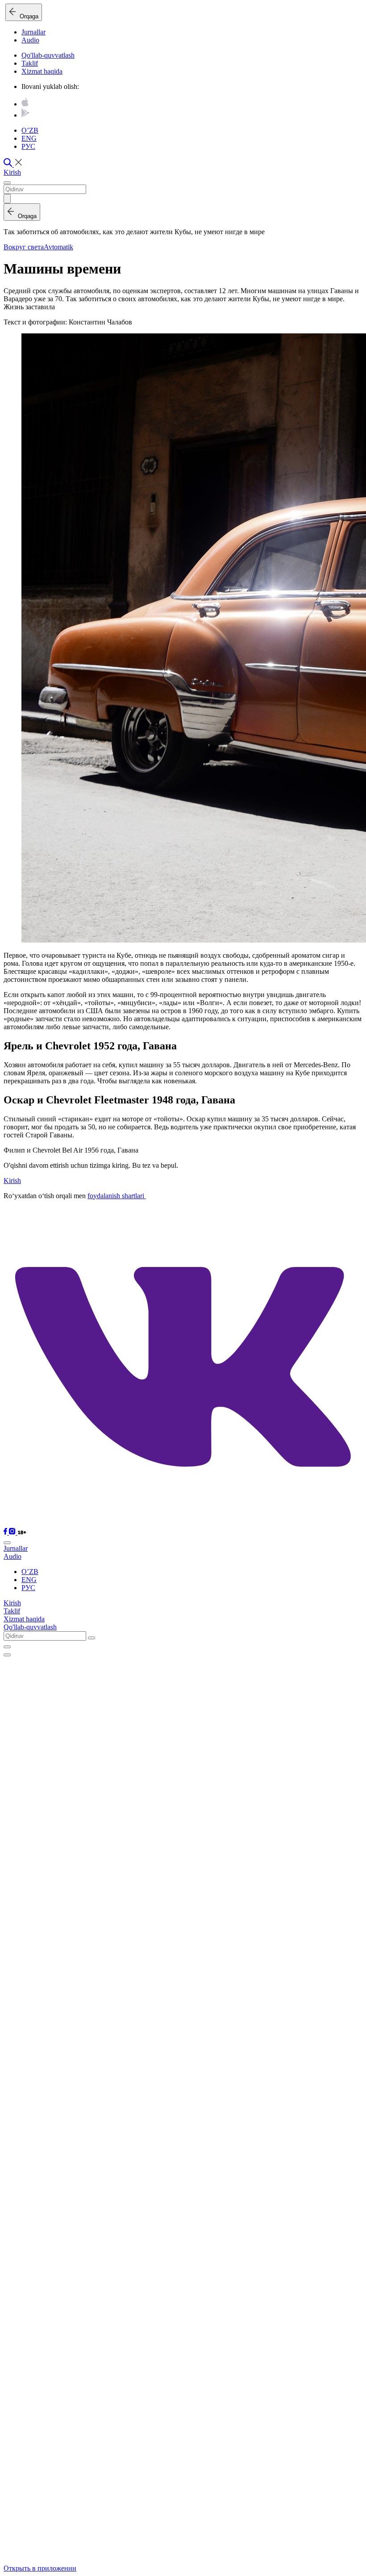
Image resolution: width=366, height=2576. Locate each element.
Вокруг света (24, 247)
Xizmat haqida (42, 71)
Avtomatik (58, 247)
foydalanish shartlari (117, 1196)
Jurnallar (33, 32)
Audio (30, 40)
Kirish (12, 172)
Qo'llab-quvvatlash (48, 55)
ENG (29, 138)
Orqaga (27, 16)
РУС (28, 146)
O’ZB (30, 130)
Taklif (30, 63)
